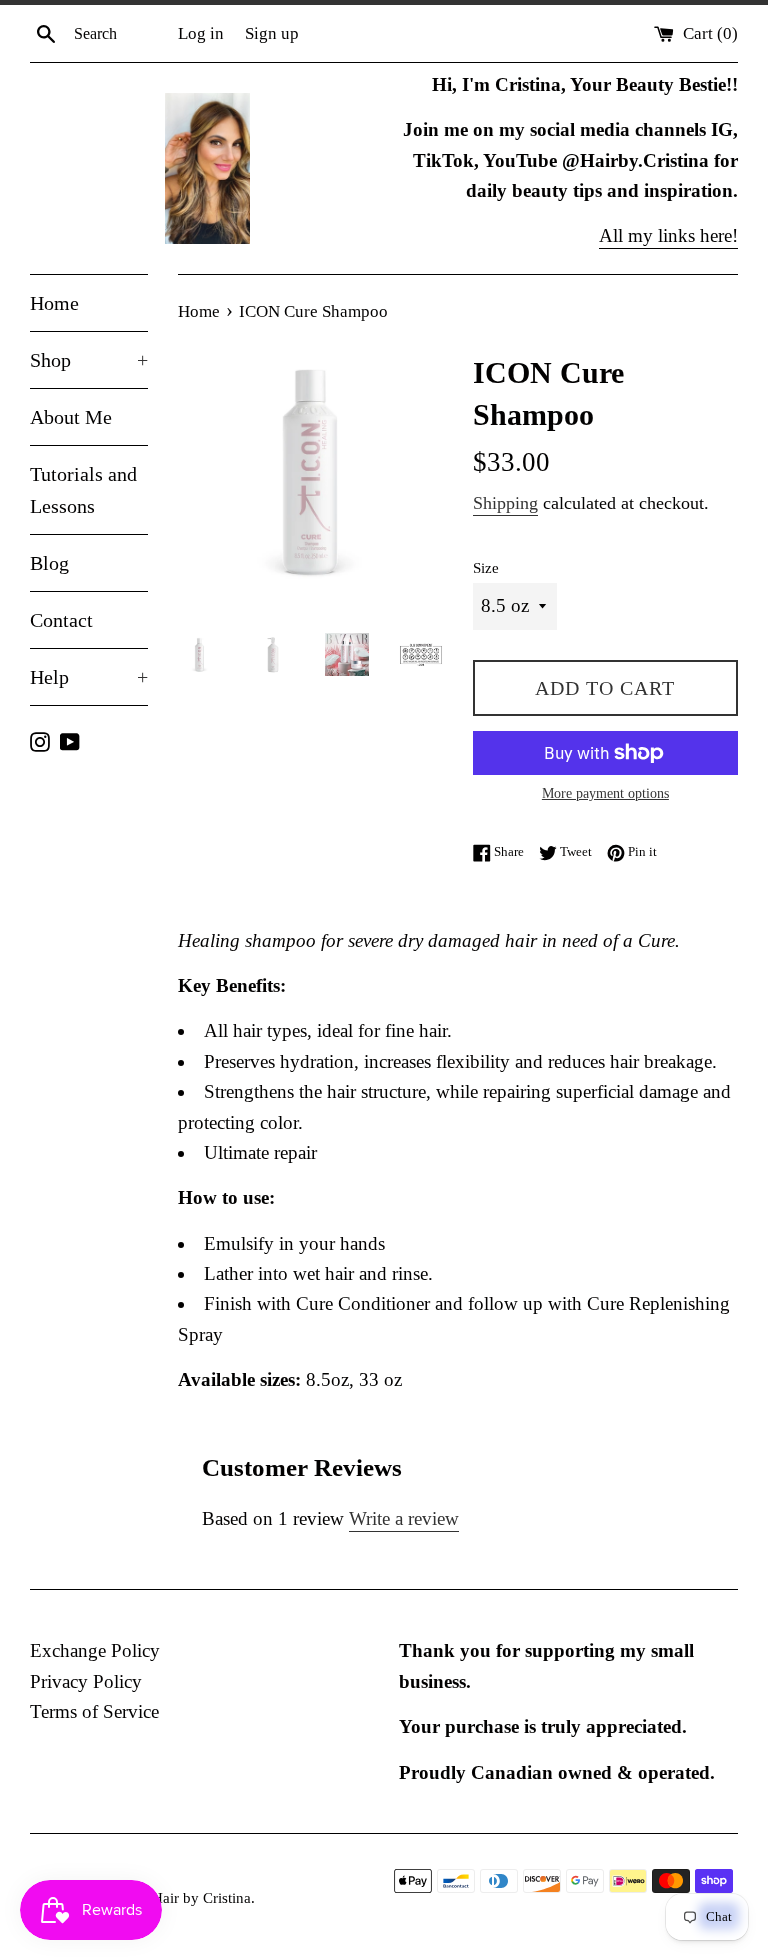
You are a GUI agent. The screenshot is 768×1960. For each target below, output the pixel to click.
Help (89, 677)
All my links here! (668, 235)
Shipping (505, 503)
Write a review (404, 1518)
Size (486, 567)
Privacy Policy (86, 1681)
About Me (71, 417)
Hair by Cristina (201, 1897)
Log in (201, 33)
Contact (61, 620)
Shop (89, 360)
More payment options (605, 793)
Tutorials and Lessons (83, 490)
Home (54, 303)
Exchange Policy (95, 1650)
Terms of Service (94, 1711)
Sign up (272, 33)
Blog (49, 563)
